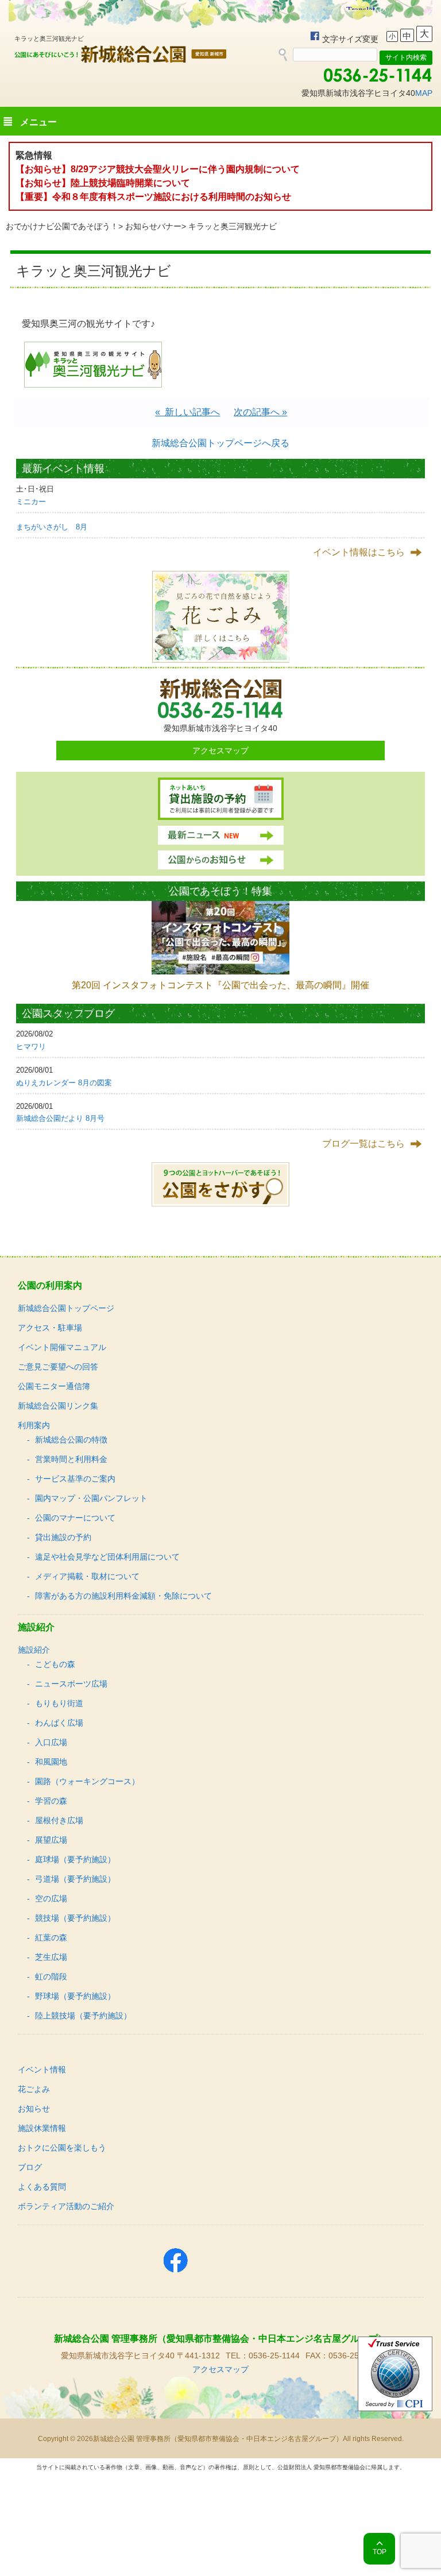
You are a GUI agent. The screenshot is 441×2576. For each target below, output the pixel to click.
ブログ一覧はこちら (363, 1144)
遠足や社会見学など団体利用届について (107, 1557)
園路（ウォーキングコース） (87, 1781)
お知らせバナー (153, 226)
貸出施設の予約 (63, 1537)
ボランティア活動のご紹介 (66, 2206)
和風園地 (51, 1762)
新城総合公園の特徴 (71, 1440)
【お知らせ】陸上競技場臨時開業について (103, 183)
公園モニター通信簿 (54, 1386)
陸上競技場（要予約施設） (83, 2016)
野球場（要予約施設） (75, 1996)
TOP (380, 2552)
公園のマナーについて (75, 1518)
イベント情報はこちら (359, 552)
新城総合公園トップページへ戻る (220, 443)
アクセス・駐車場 (50, 1328)
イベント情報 (42, 2070)
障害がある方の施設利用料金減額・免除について (123, 1596)
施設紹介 (34, 1650)
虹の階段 (51, 1977)
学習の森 (51, 1801)
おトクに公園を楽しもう (62, 2148)
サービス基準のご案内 (75, 1479)
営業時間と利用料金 (71, 1459)
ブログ (30, 2167)
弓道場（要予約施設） (75, 1879)
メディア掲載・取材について (87, 1576)
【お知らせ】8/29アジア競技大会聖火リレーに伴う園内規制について (158, 169)
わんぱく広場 (59, 1723)
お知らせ (34, 2109)
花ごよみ (34, 2089)
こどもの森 (55, 1664)
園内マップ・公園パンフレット (91, 1498)
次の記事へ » (260, 412)
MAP (424, 93)
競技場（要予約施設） (75, 1918)
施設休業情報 (42, 2128)
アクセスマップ (220, 751)
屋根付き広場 (59, 1820)
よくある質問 (42, 2187)
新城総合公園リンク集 (58, 1406)
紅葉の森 (51, 1937)
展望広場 (51, 1840)
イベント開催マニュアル (62, 1347)
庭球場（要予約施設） (75, 1859)
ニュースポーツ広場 (71, 1684)
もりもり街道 (59, 1703)
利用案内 (34, 1425)
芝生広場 (51, 1957)
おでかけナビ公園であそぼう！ (62, 226)
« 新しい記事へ (187, 412)
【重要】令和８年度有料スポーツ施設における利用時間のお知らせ (153, 197)
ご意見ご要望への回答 (58, 1367)
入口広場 (51, 1742)
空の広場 (51, 1898)
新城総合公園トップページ (66, 1308)
